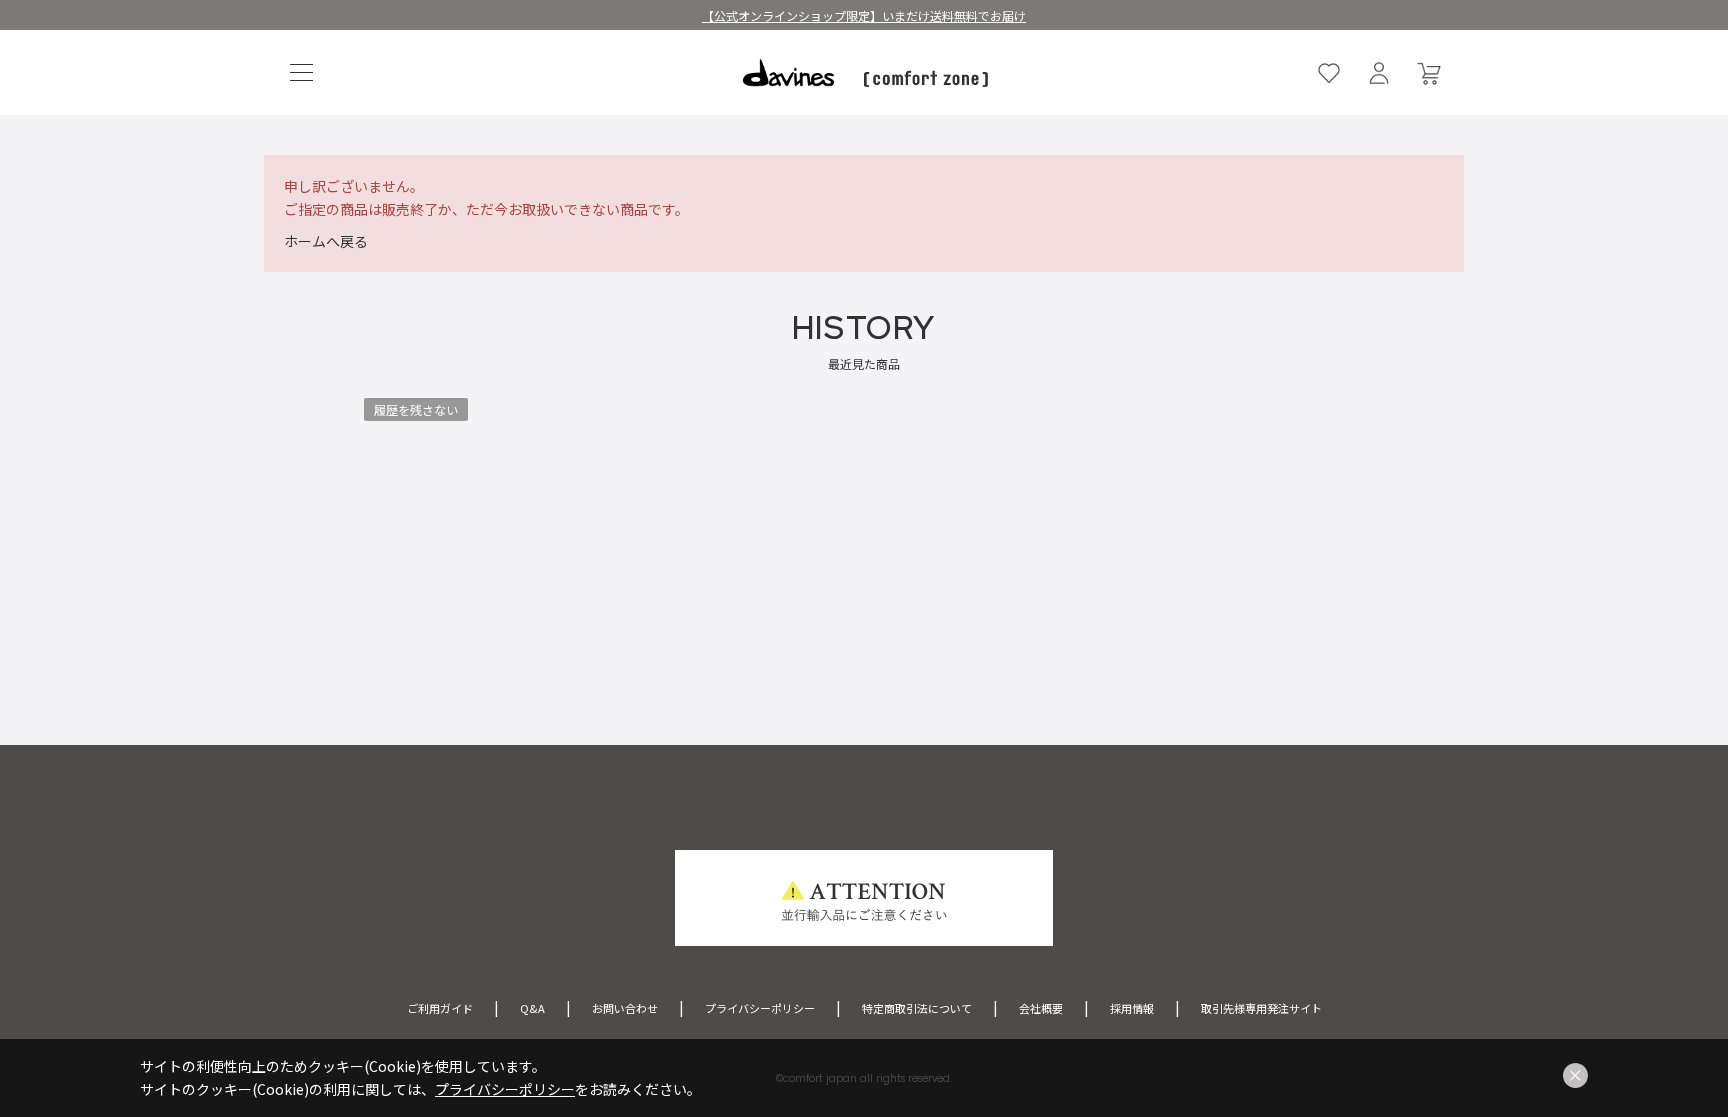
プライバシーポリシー (760, 1008)
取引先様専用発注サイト (1261, 1008)
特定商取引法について (917, 1008)
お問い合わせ (625, 1008)
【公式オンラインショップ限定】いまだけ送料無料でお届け (864, 15)
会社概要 (1041, 1008)
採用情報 (1132, 1008)
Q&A (532, 1008)
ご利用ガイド (440, 1008)
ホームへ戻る (326, 241)
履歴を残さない (416, 409)
